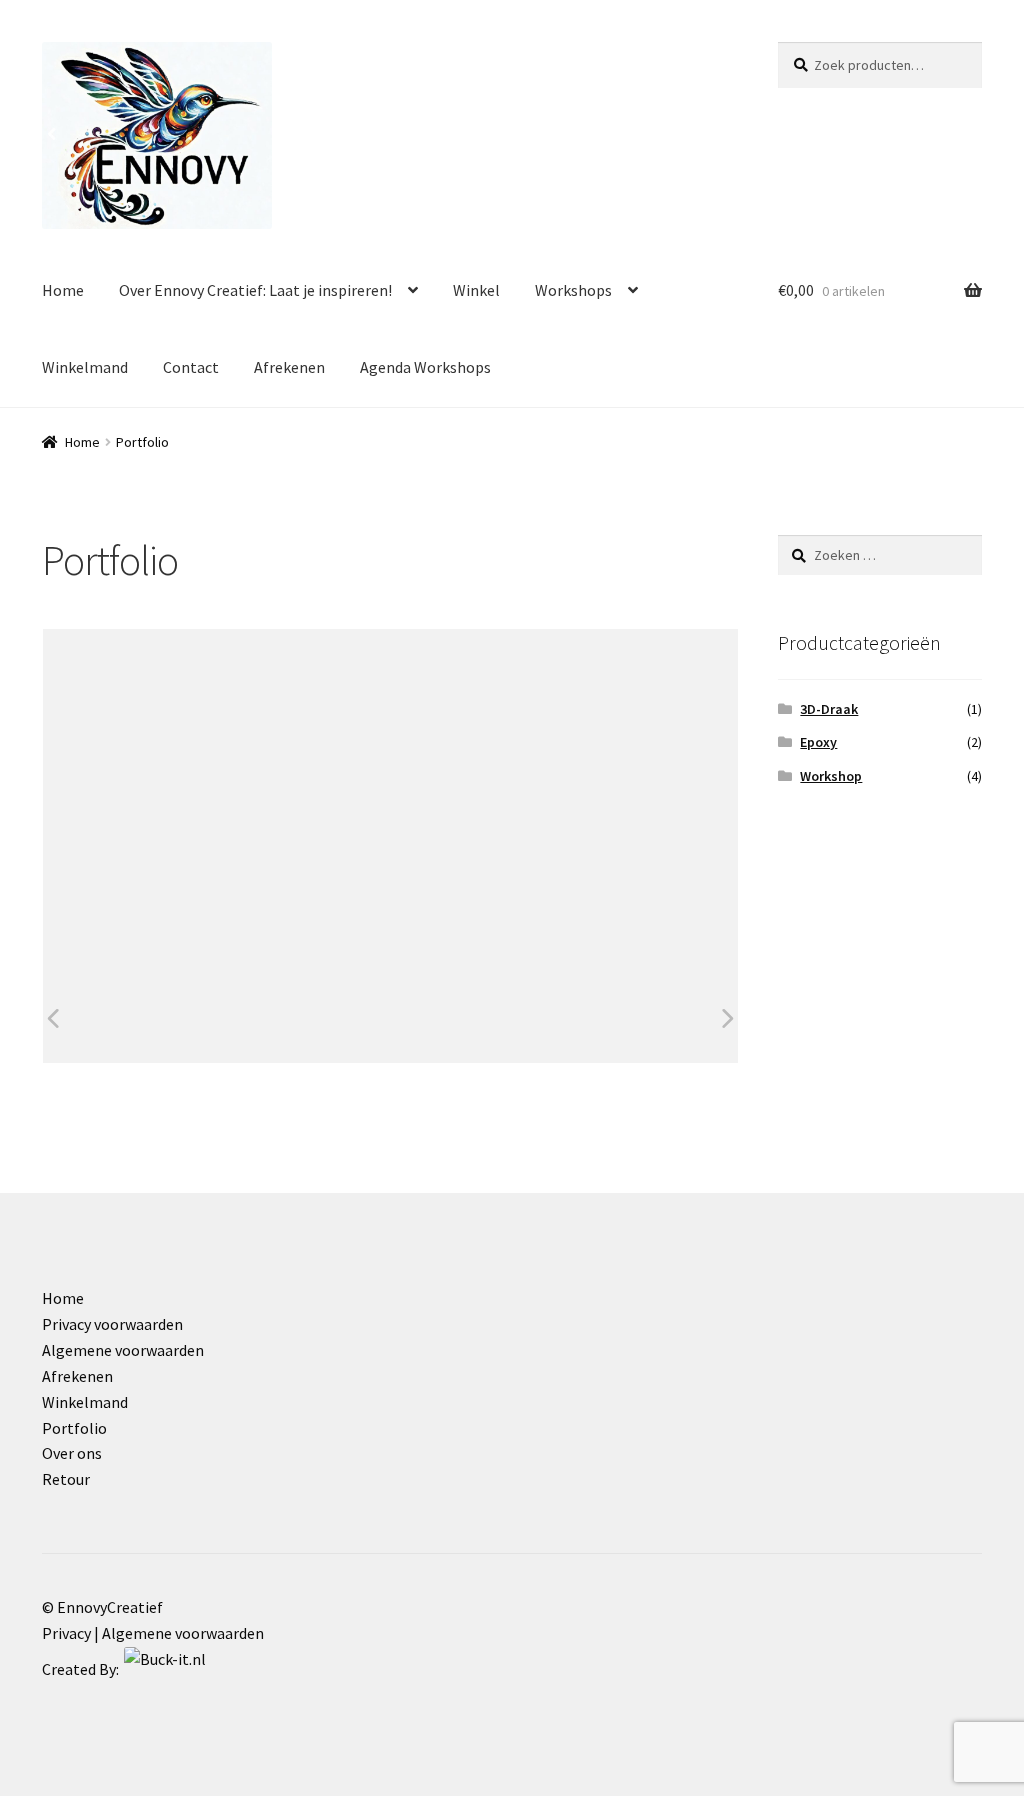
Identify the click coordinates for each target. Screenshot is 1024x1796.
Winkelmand (85, 367)
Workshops (573, 290)
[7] (635, 1017)
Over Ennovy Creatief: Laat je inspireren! (255, 290)
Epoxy (818, 742)
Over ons (72, 1453)
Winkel (476, 290)
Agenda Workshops (425, 367)
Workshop (831, 776)
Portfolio (74, 1428)
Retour (66, 1479)
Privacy (66, 1633)
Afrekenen (289, 367)
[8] (146, 1018)
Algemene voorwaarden (123, 1350)
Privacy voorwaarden (112, 1324)
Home (63, 290)
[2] (309, 1017)
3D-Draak (829, 709)
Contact (191, 367)
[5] (472, 1018)
